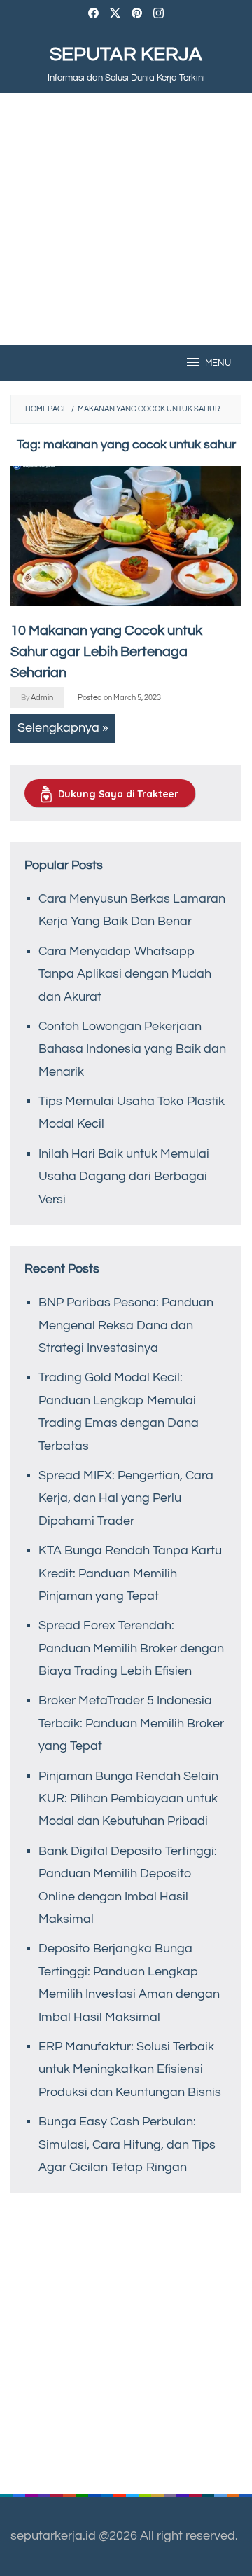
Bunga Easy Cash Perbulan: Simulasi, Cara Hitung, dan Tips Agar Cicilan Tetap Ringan (127, 2144)
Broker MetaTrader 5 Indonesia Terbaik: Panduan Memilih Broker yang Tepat (131, 1723)
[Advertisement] (126, 219)
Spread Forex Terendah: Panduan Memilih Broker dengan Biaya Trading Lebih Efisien (131, 1648)
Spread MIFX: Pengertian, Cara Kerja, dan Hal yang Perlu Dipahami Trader (126, 1498)
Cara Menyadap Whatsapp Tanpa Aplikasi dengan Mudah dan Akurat (125, 974)
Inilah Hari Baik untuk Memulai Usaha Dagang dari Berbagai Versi (124, 1177)
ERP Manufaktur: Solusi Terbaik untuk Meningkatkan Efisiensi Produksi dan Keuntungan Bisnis (130, 2069)
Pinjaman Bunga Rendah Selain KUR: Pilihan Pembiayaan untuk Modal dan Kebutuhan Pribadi (128, 1799)
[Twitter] (115, 15)
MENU (218, 363)
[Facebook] (93, 15)
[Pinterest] (137, 15)
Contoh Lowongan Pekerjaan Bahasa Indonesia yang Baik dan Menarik (132, 1049)
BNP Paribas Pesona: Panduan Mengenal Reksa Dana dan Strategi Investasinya (126, 1325)
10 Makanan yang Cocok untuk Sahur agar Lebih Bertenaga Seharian (106, 652)
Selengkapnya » (63, 728)
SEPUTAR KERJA (126, 54)
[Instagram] (159, 15)
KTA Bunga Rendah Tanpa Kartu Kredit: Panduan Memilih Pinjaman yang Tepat (130, 1573)
